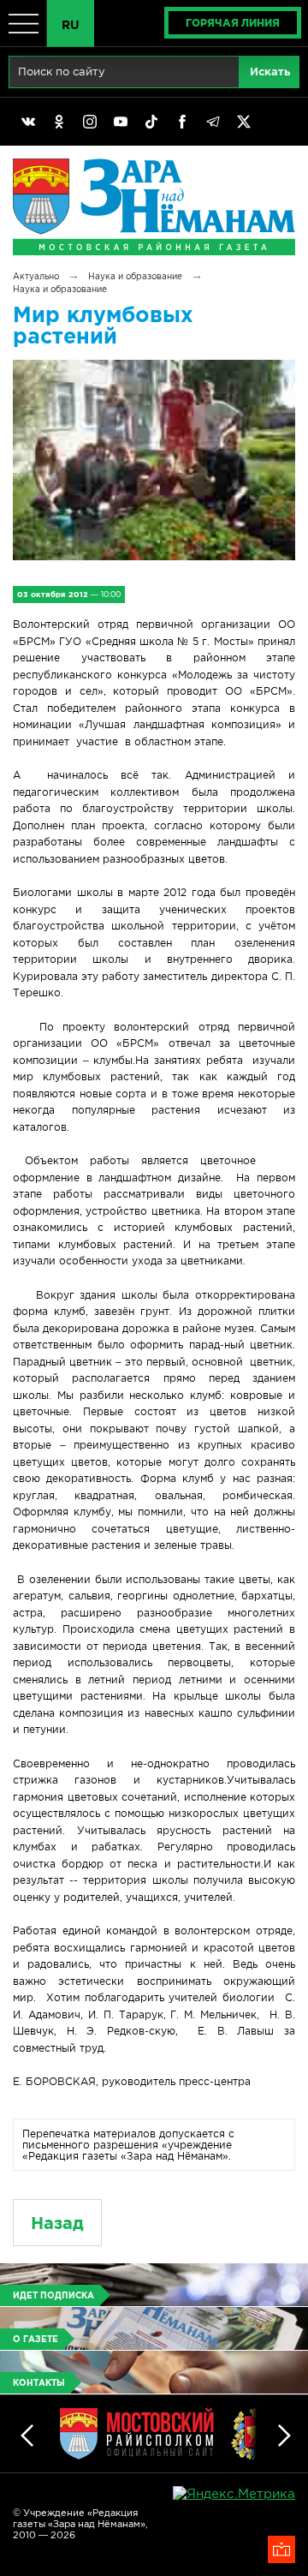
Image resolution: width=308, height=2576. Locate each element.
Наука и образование (135, 276)
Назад (57, 2223)
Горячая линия (233, 23)
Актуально (36, 276)
